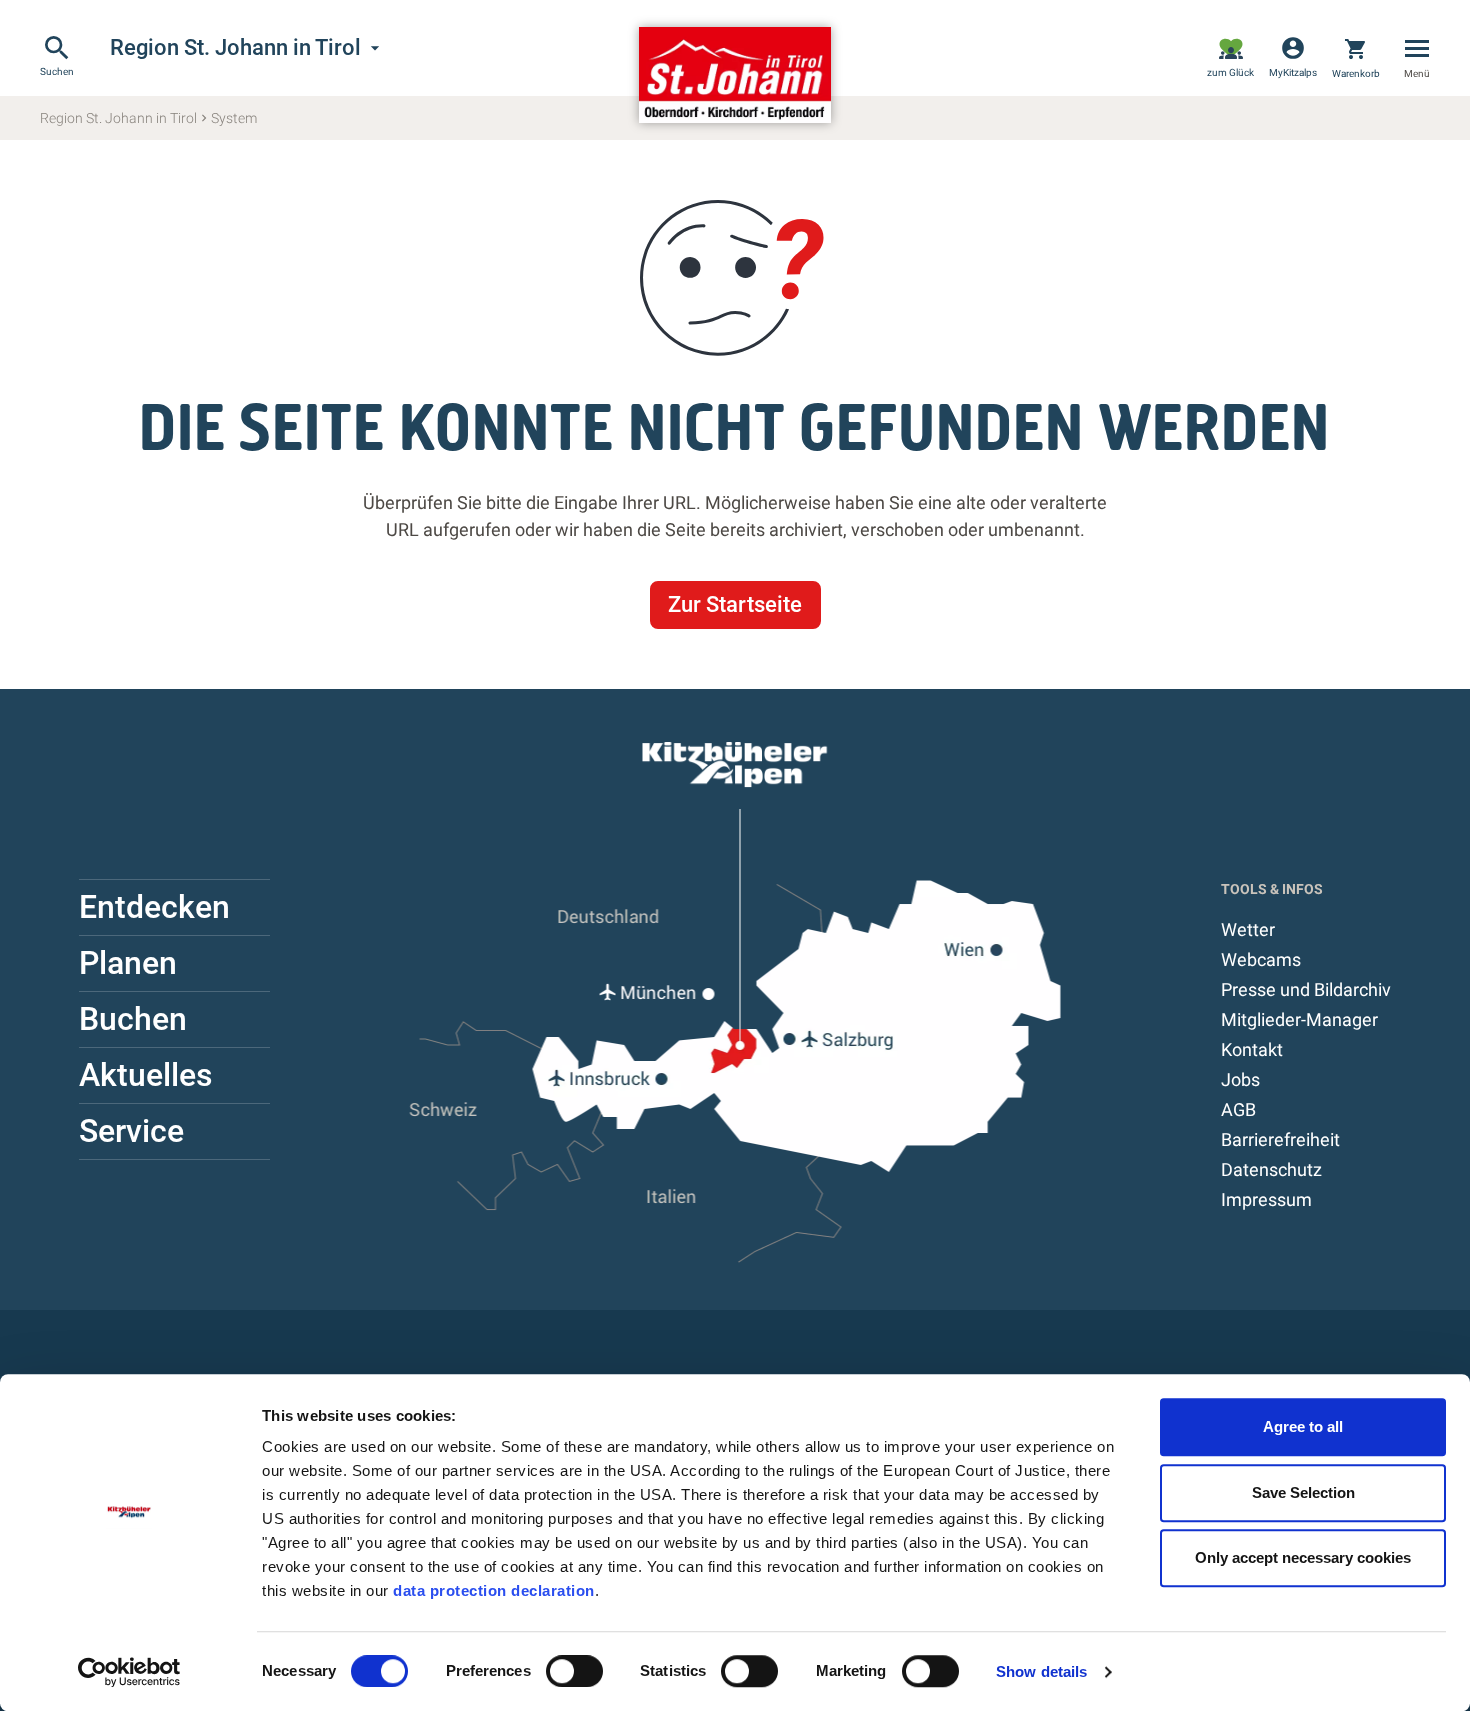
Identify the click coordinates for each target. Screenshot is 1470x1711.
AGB (1238, 1109)
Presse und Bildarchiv (1306, 989)
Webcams (1261, 959)
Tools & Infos (1272, 889)
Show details (1041, 1671)
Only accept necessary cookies (1303, 1557)
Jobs (1240, 1079)
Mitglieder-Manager (1299, 1019)
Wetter (1248, 929)
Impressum (1266, 1199)
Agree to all (1303, 1426)
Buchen (133, 1019)
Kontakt (1252, 1049)
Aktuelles (146, 1075)
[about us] (1230, 58)
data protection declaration (494, 1590)
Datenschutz (1271, 1169)
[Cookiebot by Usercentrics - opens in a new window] (129, 1672)
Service (131, 1131)
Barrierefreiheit (1280, 1139)
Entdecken (154, 907)
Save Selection (1303, 1492)
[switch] (574, 1671)
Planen (128, 963)
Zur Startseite (735, 604)
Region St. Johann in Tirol (247, 48)
